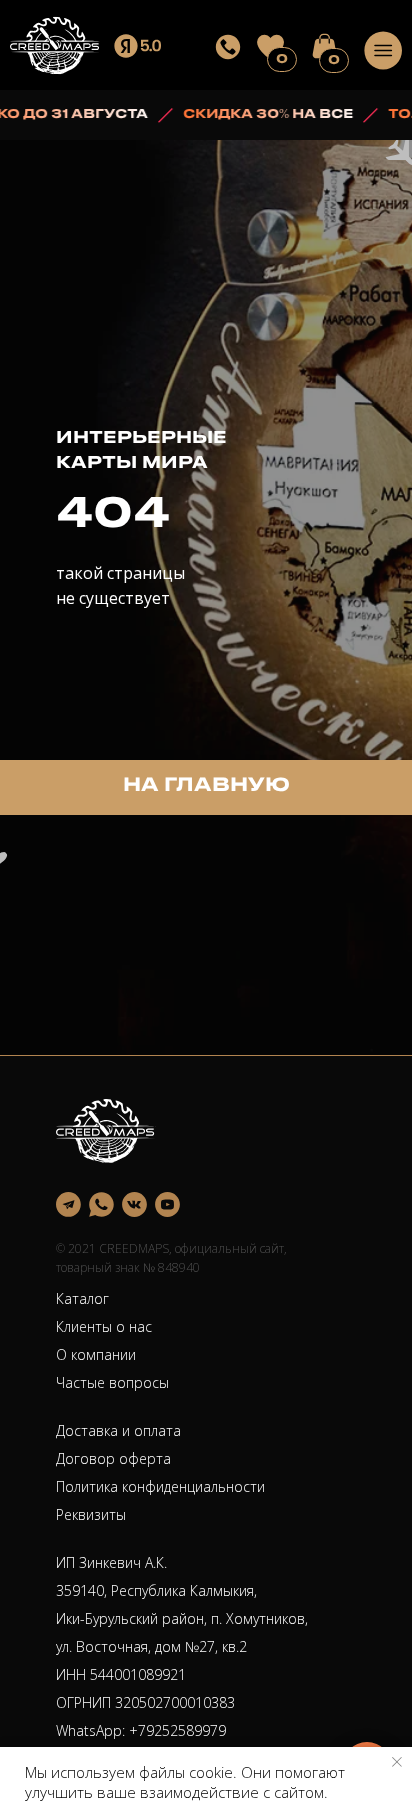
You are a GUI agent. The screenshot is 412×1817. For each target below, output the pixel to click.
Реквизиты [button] (91, 1514)
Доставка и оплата (118, 1430)
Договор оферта (113, 1458)
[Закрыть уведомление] (397, 1762)
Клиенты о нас (104, 1326)
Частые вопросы (112, 1382)
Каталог (82, 1298)
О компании (96, 1354)
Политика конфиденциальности (160, 1486)
